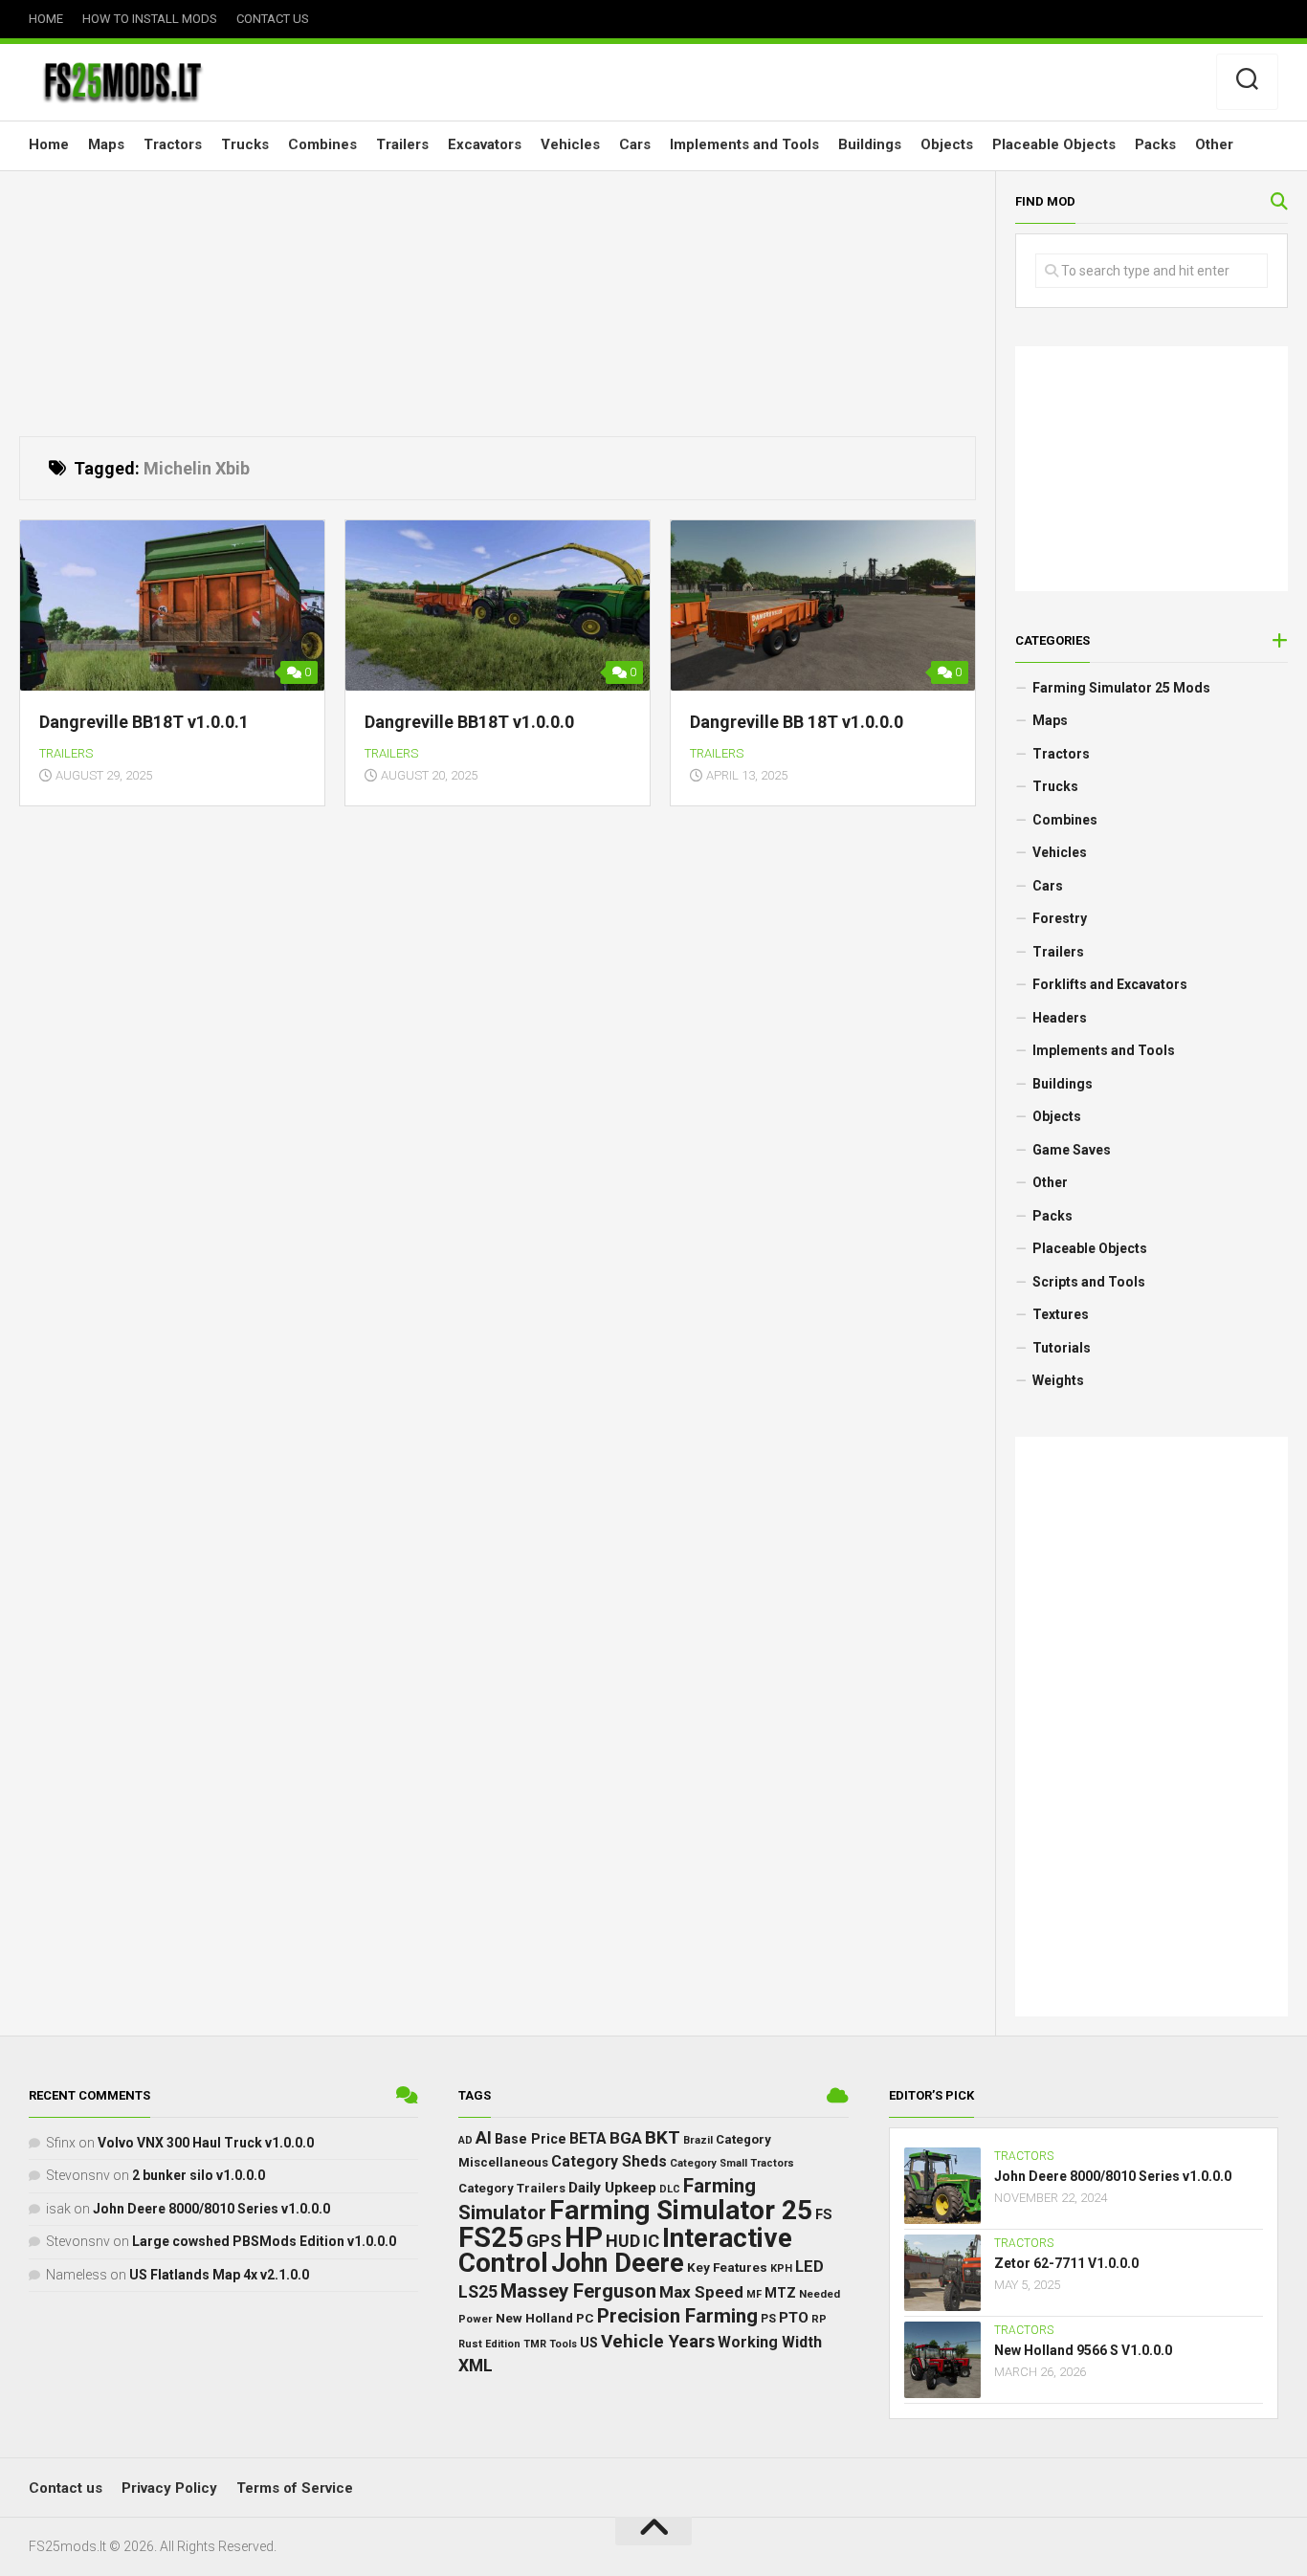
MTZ (780, 2293)
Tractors (173, 144)
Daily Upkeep (612, 2188)
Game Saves (1072, 1150)
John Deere (618, 2263)
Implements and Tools (744, 144)
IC (651, 2241)
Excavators (485, 144)
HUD (623, 2241)
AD (465, 2140)
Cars (635, 144)
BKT (663, 2137)
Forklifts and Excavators (1110, 984)
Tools (563, 2344)
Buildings (870, 144)
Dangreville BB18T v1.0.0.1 (144, 722)
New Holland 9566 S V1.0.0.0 (1083, 2350)
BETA (588, 2139)
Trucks (245, 144)
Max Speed (701, 2292)
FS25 (491, 2237)
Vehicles (570, 144)
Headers (1060, 1018)
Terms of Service (295, 2488)
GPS (544, 2241)
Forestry (1060, 918)
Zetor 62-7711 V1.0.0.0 (1066, 2263)
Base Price (531, 2139)
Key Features (727, 2267)
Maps (106, 144)
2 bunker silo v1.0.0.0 (199, 2175)
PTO (794, 2318)
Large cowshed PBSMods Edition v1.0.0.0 (264, 2241)
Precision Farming (677, 2316)
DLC (670, 2189)
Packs (1155, 144)
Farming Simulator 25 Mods (1121, 688)
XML (476, 2366)
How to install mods (150, 19)
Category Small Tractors (732, 2163)
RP (819, 2319)
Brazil (698, 2140)
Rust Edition (489, 2344)
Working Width (770, 2342)
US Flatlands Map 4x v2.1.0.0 (219, 2275)
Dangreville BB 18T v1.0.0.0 (797, 722)
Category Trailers (512, 2188)
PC (585, 2318)
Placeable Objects (1054, 144)
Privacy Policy (169, 2488)
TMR (535, 2344)
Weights (1058, 1380)
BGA (626, 2138)
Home (46, 19)
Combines (322, 144)
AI (484, 2137)
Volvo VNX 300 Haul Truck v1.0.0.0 (206, 2143)
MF (754, 2294)
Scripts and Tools (1089, 1282)
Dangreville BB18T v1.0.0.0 (469, 722)
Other (1214, 144)
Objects (947, 144)
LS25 (478, 2292)
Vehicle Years (658, 2341)
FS (824, 2215)
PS (768, 2319)
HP (584, 2237)
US (589, 2343)
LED (809, 2267)
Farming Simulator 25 (681, 2210)
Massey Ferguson (578, 2291)
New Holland (534, 2318)
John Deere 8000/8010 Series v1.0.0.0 (211, 2209)
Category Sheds (609, 2161)
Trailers (402, 144)
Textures (1061, 1314)
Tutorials (1062, 1348)
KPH (781, 2268)
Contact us (273, 19)
